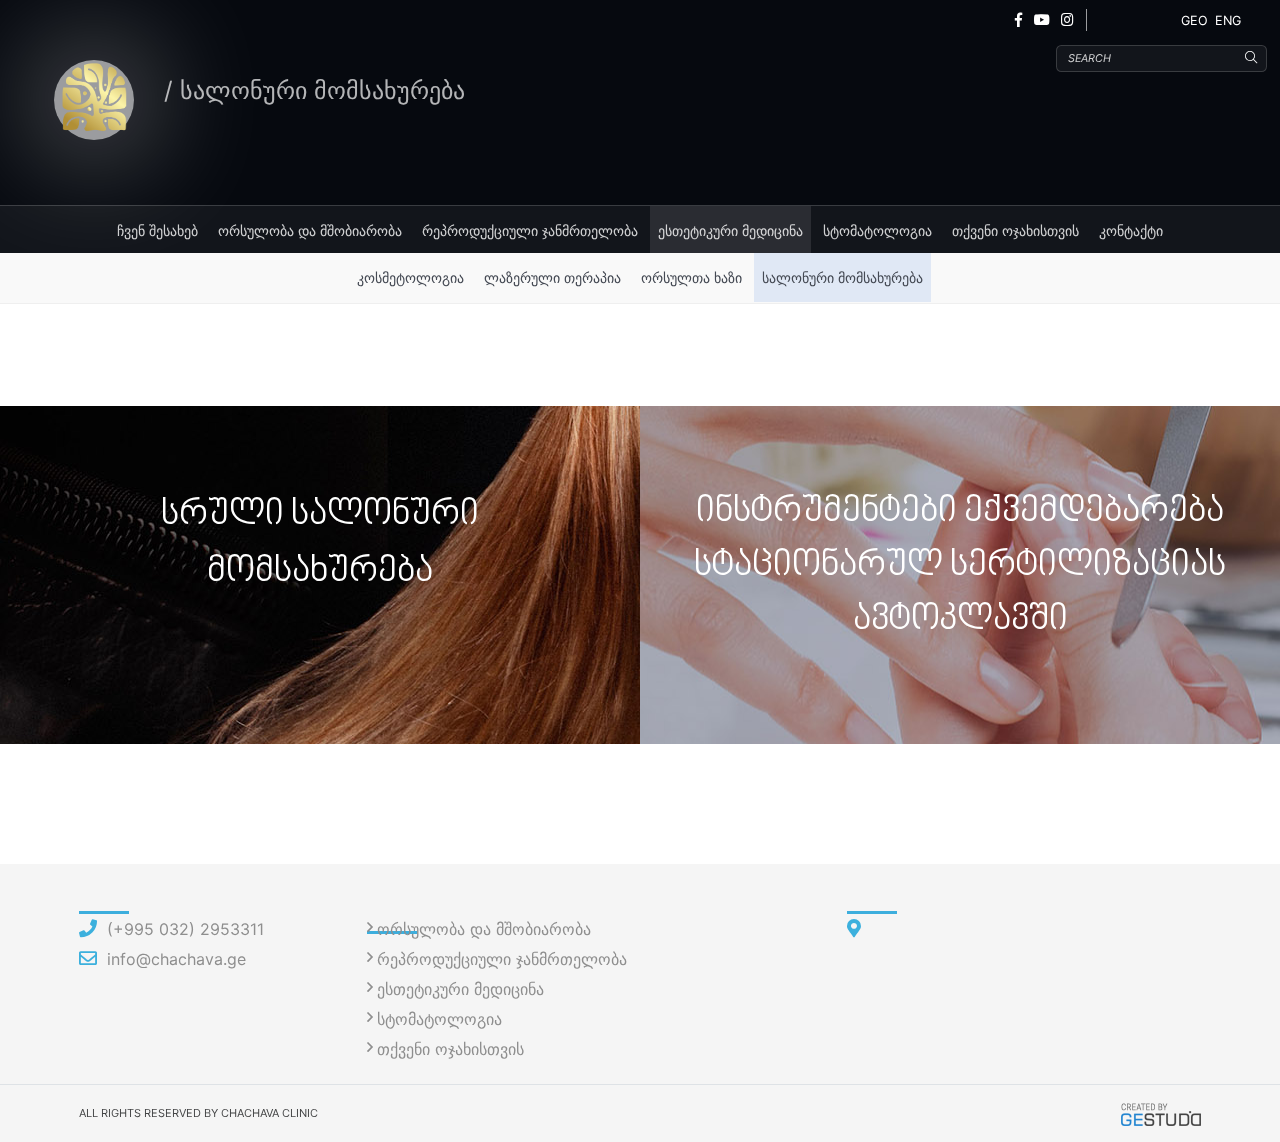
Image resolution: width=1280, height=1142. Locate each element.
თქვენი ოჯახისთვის (1015, 230)
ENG (1228, 20)
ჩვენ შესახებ (157, 230)
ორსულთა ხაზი (691, 277)
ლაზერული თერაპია (552, 277)
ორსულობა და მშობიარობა (310, 230)
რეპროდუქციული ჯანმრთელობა (530, 230)
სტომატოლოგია (877, 230)
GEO (1194, 20)
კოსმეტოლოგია (410, 277)
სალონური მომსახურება (842, 277)
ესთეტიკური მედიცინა (730, 230)
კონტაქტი (1131, 230)
